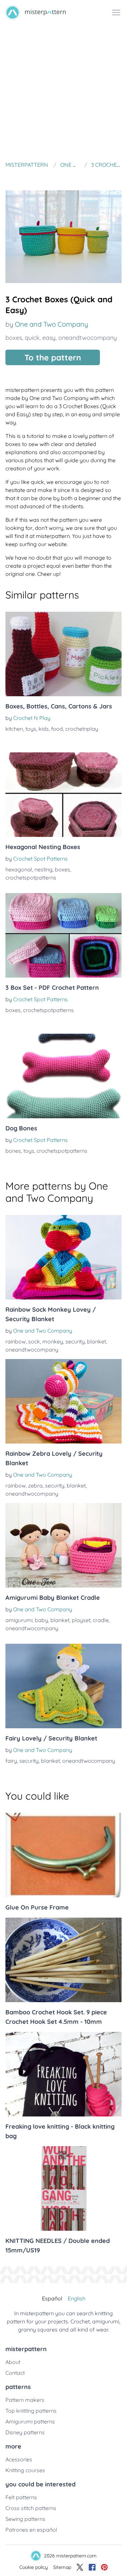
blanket (97, 1341)
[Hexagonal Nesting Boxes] (63, 795)
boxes (14, 338)
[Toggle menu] (116, 13)
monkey (53, 1341)
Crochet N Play (32, 718)
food (57, 729)
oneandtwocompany (88, 338)
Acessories (19, 2459)
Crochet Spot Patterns (40, 859)
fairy (11, 1761)
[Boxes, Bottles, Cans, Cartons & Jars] (63, 654)
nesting (44, 869)
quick (32, 338)
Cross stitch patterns (31, 2508)
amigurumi (19, 1620)
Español (52, 2298)
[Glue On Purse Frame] (63, 1855)
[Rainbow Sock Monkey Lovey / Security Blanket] (63, 1257)
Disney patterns (25, 2432)
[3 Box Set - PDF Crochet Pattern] (63, 935)
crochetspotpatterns (31, 877)
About (13, 2362)
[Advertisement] (63, 92)
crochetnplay (82, 729)
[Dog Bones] (63, 1076)
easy (49, 338)
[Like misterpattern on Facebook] (92, 2567)
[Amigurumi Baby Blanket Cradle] (63, 1545)
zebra (35, 1485)
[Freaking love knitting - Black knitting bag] (63, 2074)
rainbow (16, 1341)
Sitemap (62, 2567)
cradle (101, 1620)
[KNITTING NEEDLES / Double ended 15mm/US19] (63, 2188)
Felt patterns (21, 2497)
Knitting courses (25, 2470)
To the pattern (53, 357)
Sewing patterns (25, 2519)
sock (34, 1341)
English (77, 2298)
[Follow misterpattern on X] (80, 2567)
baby (41, 1620)
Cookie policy (34, 2567)
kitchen (14, 729)
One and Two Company (51, 324)
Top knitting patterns (31, 2411)
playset (81, 1620)
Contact (15, 2373)
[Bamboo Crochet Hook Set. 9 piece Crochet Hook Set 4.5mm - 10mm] (63, 1960)
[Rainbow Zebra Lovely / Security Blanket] (63, 1401)
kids (44, 729)
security (75, 1341)
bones (13, 1151)
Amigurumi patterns (30, 2421)
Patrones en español (31, 2530)
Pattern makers (25, 2400)
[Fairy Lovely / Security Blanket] (63, 1686)
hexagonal (19, 869)
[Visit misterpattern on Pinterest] (104, 2567)
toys (31, 729)
